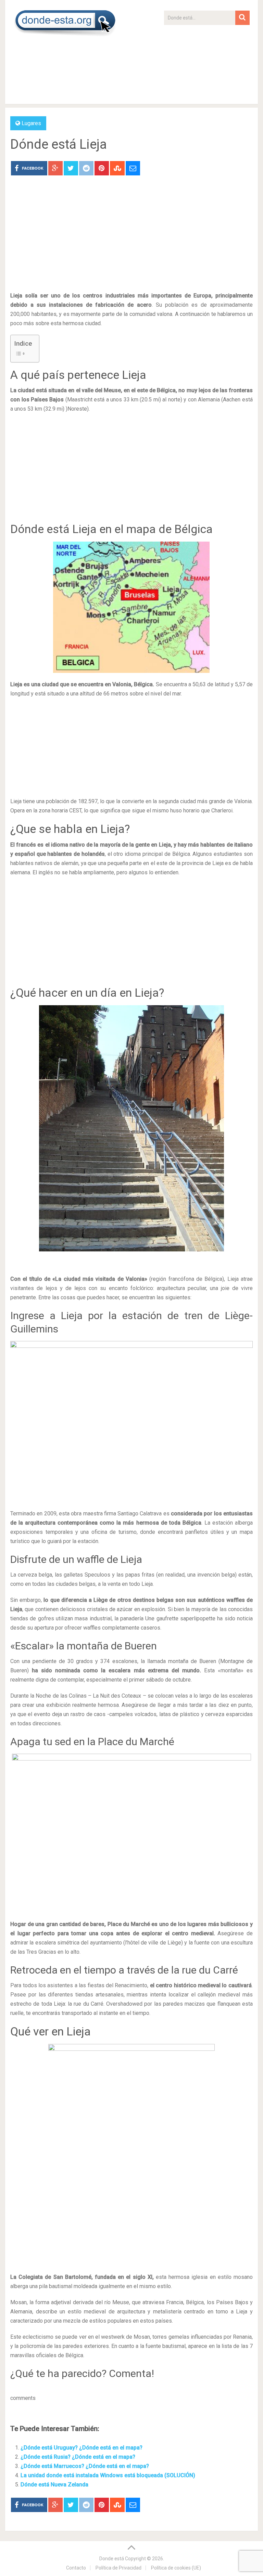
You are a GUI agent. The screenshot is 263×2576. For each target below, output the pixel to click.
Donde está (112, 2559)
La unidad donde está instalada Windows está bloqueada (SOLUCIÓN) (108, 2475)
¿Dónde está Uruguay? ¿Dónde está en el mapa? (82, 2448)
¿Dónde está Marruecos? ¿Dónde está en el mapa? (85, 2466)
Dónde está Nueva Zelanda (54, 2485)
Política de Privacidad (118, 2568)
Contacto (76, 2568)
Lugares (31, 123)
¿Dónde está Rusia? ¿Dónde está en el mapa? (78, 2457)
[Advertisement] (207, 68)
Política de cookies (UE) (176, 2568)
